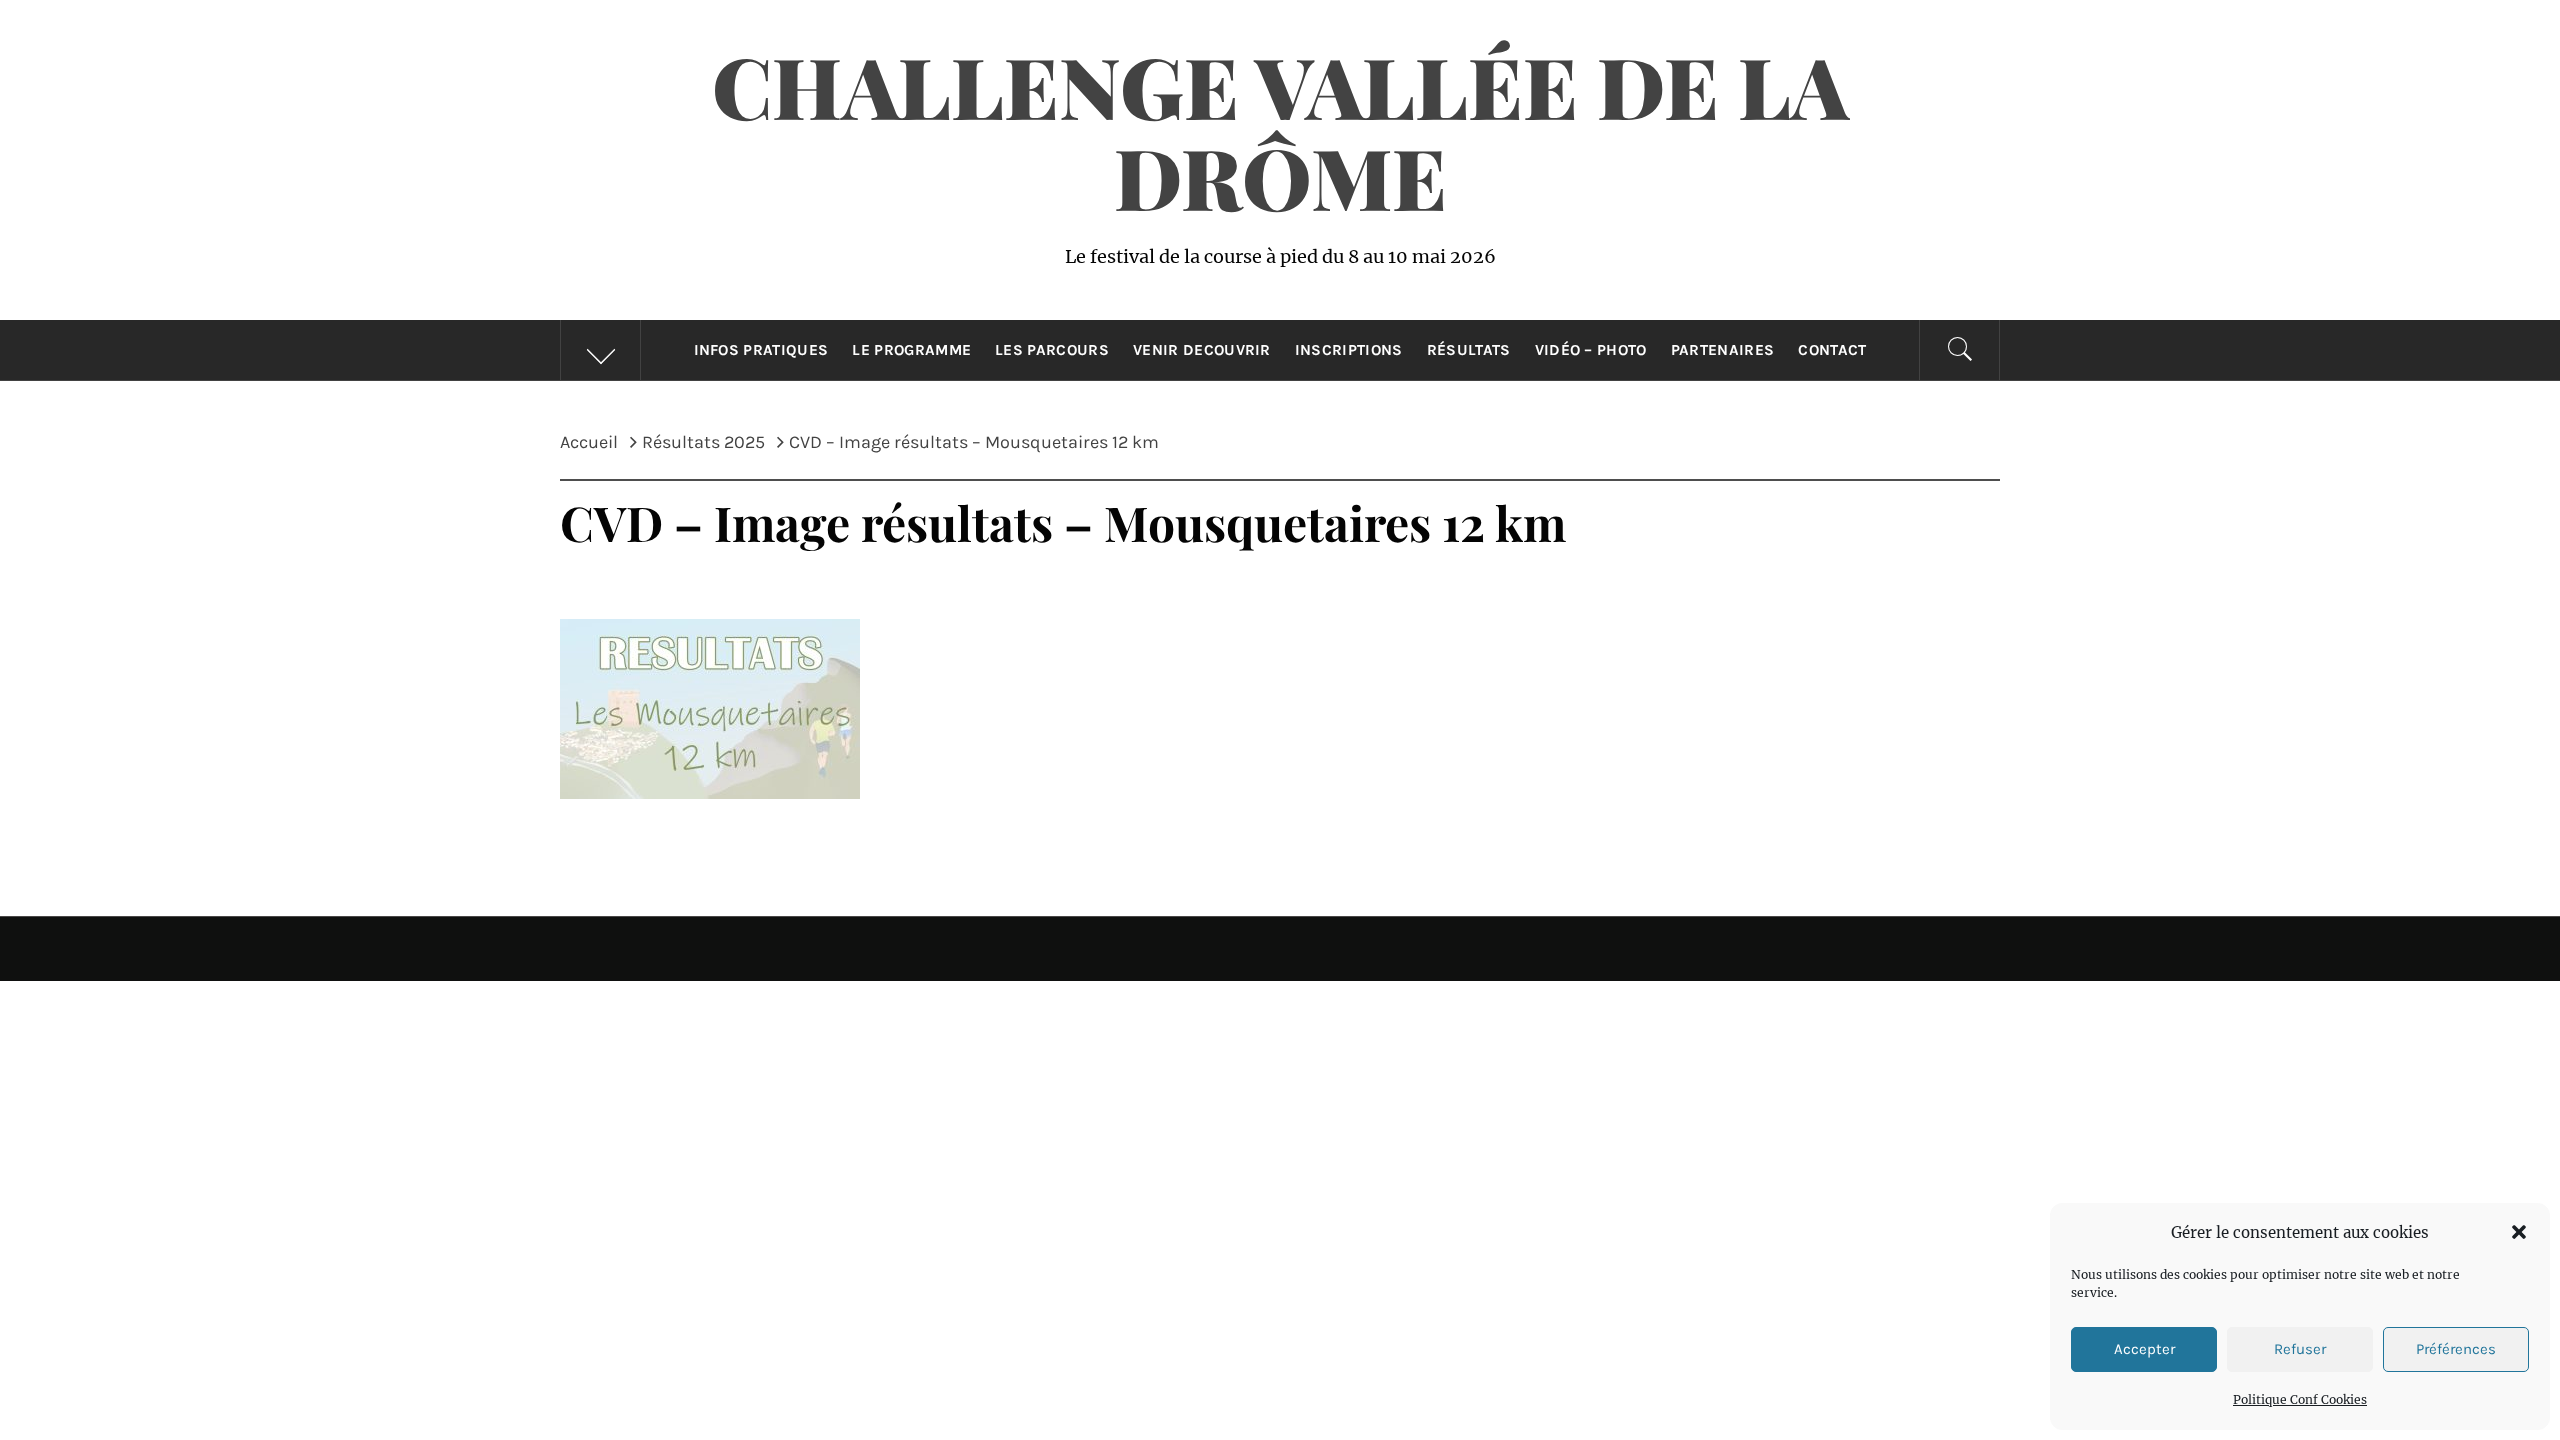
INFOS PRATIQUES (761, 350)
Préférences (2456, 1349)
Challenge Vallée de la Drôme (1280, 130)
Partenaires (1723, 350)
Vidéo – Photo (1591, 350)
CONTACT (1832, 350)
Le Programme (911, 350)
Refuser (2300, 1349)
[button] (2519, 1232)
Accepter (2144, 1349)
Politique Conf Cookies (2300, 1399)
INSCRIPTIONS (1349, 350)
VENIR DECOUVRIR (1202, 350)
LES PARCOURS (1052, 350)
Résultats (1469, 350)
